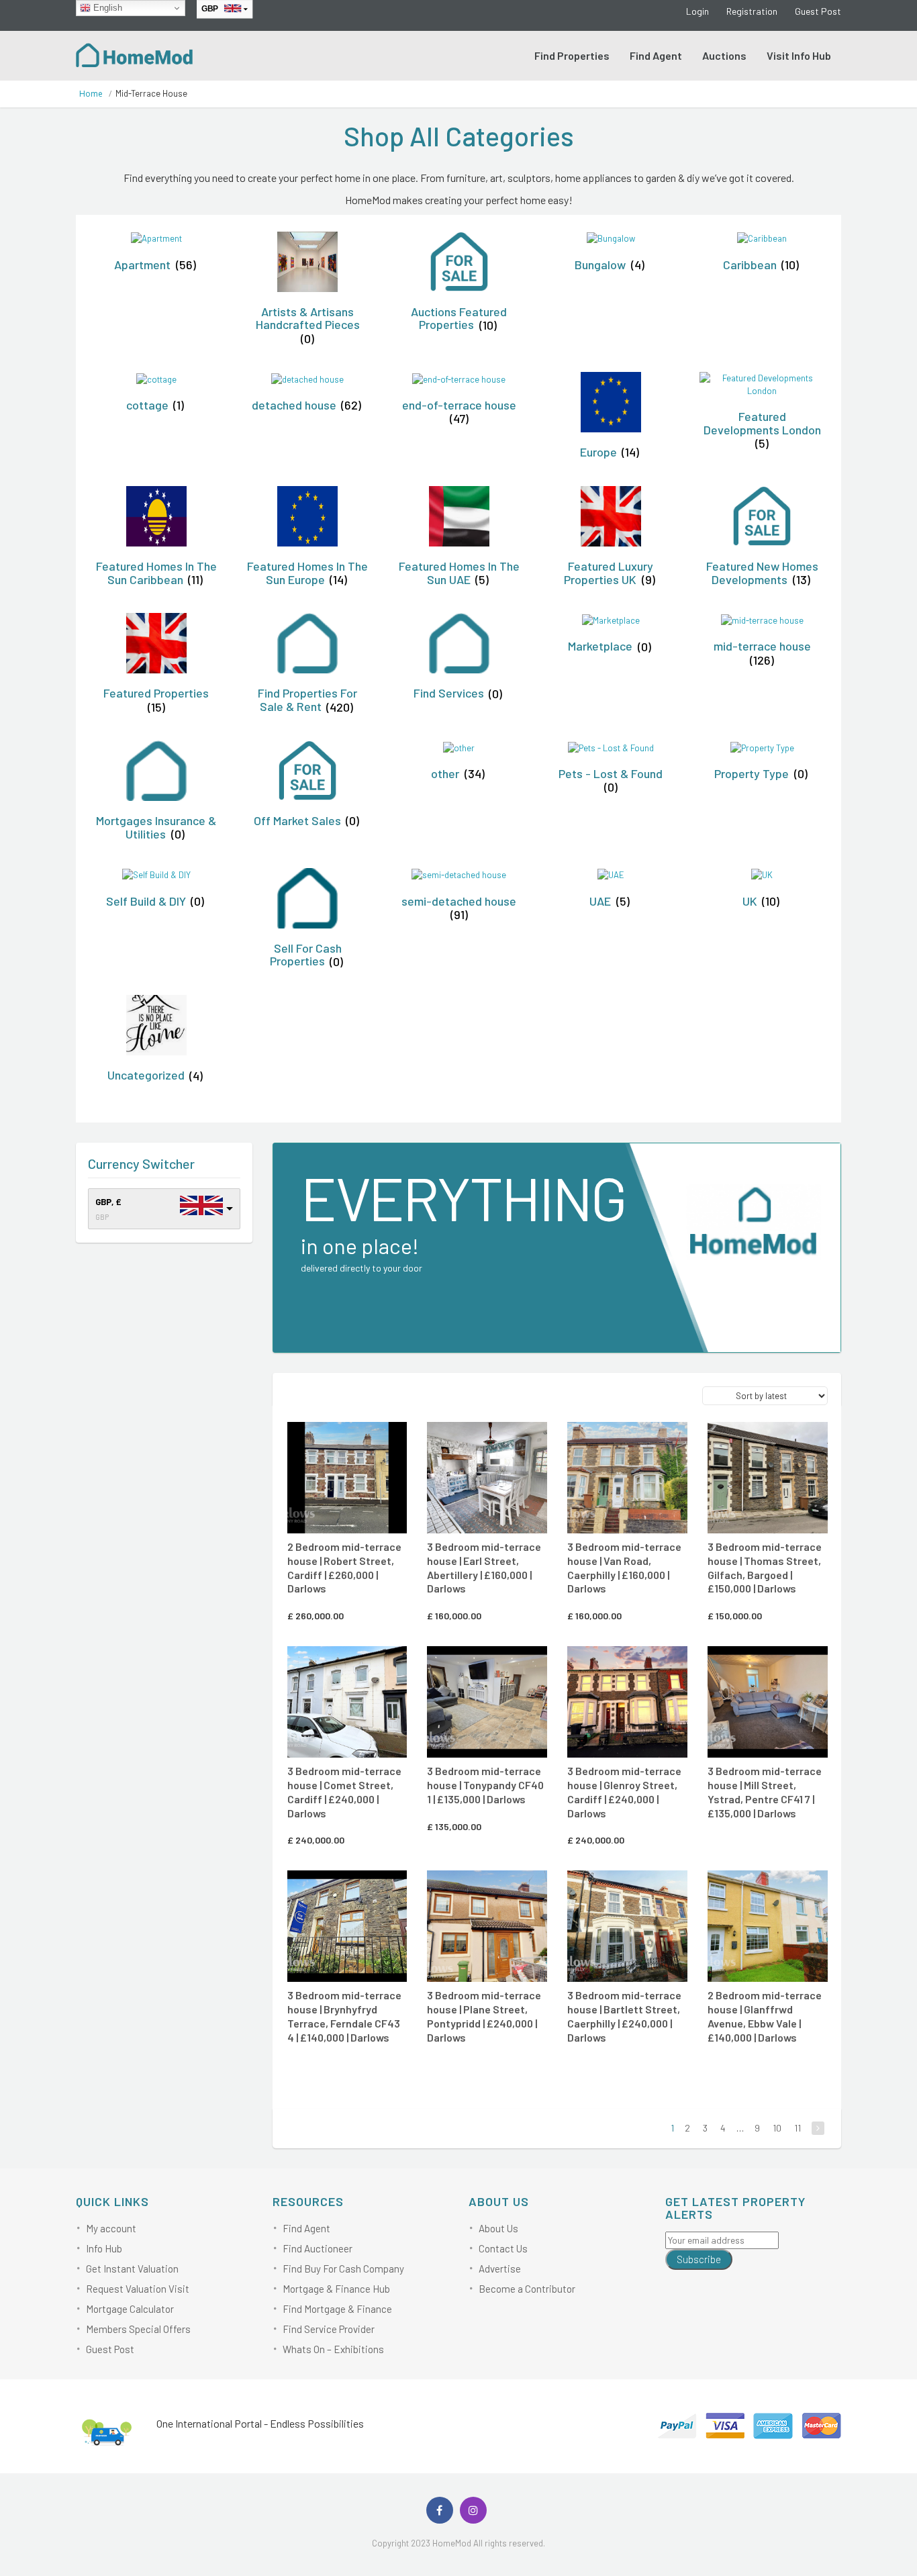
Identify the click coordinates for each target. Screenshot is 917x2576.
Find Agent (656, 55)
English (106, 8)
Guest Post (818, 11)
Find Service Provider (329, 2329)
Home (91, 94)
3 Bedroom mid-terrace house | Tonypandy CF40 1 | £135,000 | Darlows (485, 1785)
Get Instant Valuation (132, 2269)
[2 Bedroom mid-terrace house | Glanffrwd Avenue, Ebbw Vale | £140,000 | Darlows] (768, 1926)
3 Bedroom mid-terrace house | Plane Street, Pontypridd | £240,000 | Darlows (484, 2016)
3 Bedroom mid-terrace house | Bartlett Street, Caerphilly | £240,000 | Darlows (624, 2016)
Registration (752, 11)
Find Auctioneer (318, 2248)
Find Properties (572, 55)
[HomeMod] (135, 54)
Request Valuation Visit (138, 2289)
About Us (498, 2228)
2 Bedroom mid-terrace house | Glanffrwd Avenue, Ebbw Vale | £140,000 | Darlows (765, 2016)
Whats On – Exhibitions (333, 2349)
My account (111, 2228)
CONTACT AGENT (345, 1441)
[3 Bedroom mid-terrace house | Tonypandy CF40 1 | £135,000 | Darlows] (487, 1702)
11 (798, 2128)
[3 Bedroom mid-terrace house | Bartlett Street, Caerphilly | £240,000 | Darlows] (627, 1926)
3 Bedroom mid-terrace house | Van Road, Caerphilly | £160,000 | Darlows (624, 1567)
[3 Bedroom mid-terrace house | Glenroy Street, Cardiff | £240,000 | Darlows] (627, 1702)
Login (697, 11)
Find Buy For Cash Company (343, 2269)
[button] (363, 1439)
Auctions (724, 55)
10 (777, 2128)
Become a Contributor (527, 2289)
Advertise (500, 2269)
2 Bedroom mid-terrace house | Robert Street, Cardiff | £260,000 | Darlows (344, 1567)
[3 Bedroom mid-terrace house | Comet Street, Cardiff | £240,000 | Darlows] (347, 1702)
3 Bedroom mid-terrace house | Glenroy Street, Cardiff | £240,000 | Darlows (624, 1792)
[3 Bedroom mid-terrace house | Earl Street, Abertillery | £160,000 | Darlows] (487, 1478)
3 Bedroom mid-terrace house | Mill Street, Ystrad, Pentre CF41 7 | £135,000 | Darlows (765, 1792)
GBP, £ (108, 1202)
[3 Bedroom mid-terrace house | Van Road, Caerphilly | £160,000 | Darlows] (627, 1478)
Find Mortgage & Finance (337, 2309)
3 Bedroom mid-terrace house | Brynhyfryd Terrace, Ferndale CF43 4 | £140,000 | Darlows (344, 2016)
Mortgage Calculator (130, 2309)
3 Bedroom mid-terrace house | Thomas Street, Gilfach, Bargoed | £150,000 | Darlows (765, 1567)
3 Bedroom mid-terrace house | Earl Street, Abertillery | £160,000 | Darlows (484, 1567)
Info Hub (104, 2248)
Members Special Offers (138, 2329)
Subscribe (699, 2259)
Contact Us (503, 2248)
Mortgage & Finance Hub (336, 2289)
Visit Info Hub (799, 55)
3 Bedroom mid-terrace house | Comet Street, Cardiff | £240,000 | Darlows (344, 1792)
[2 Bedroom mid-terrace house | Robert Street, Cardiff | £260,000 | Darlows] (347, 1478)
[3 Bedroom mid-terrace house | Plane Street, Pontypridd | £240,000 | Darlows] (487, 1926)
